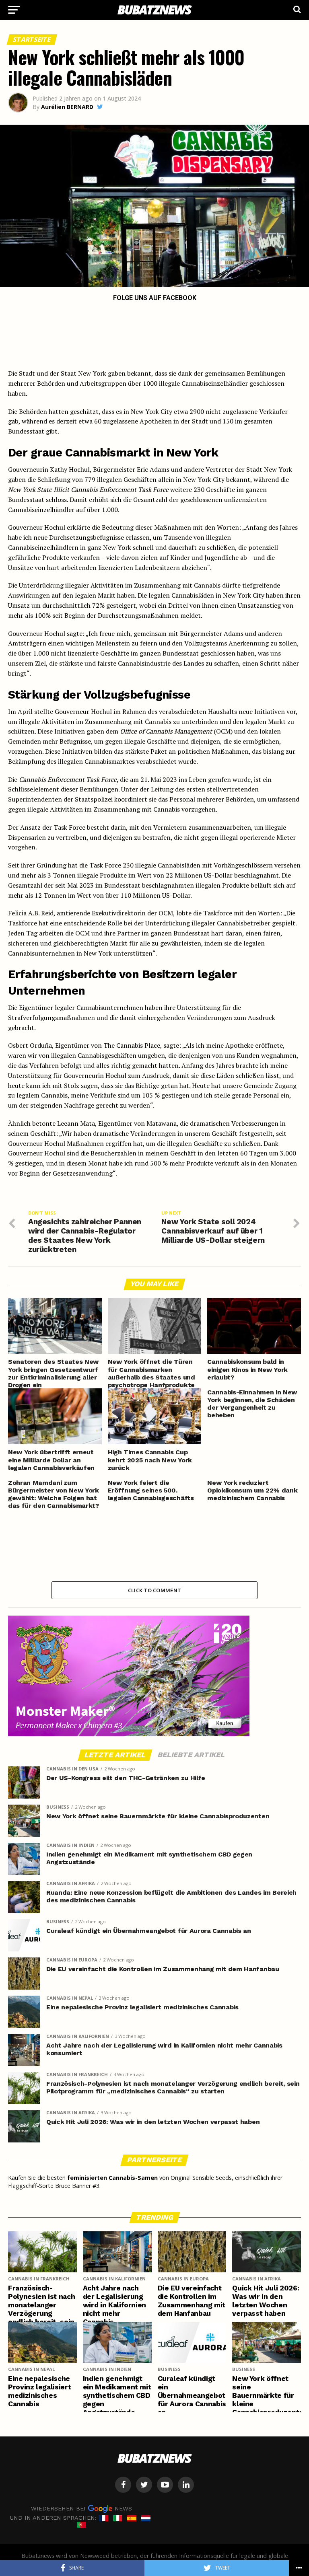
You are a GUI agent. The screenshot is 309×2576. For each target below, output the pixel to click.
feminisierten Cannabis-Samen (112, 2178)
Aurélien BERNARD (67, 107)
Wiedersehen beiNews (81, 2508)
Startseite (32, 39)
